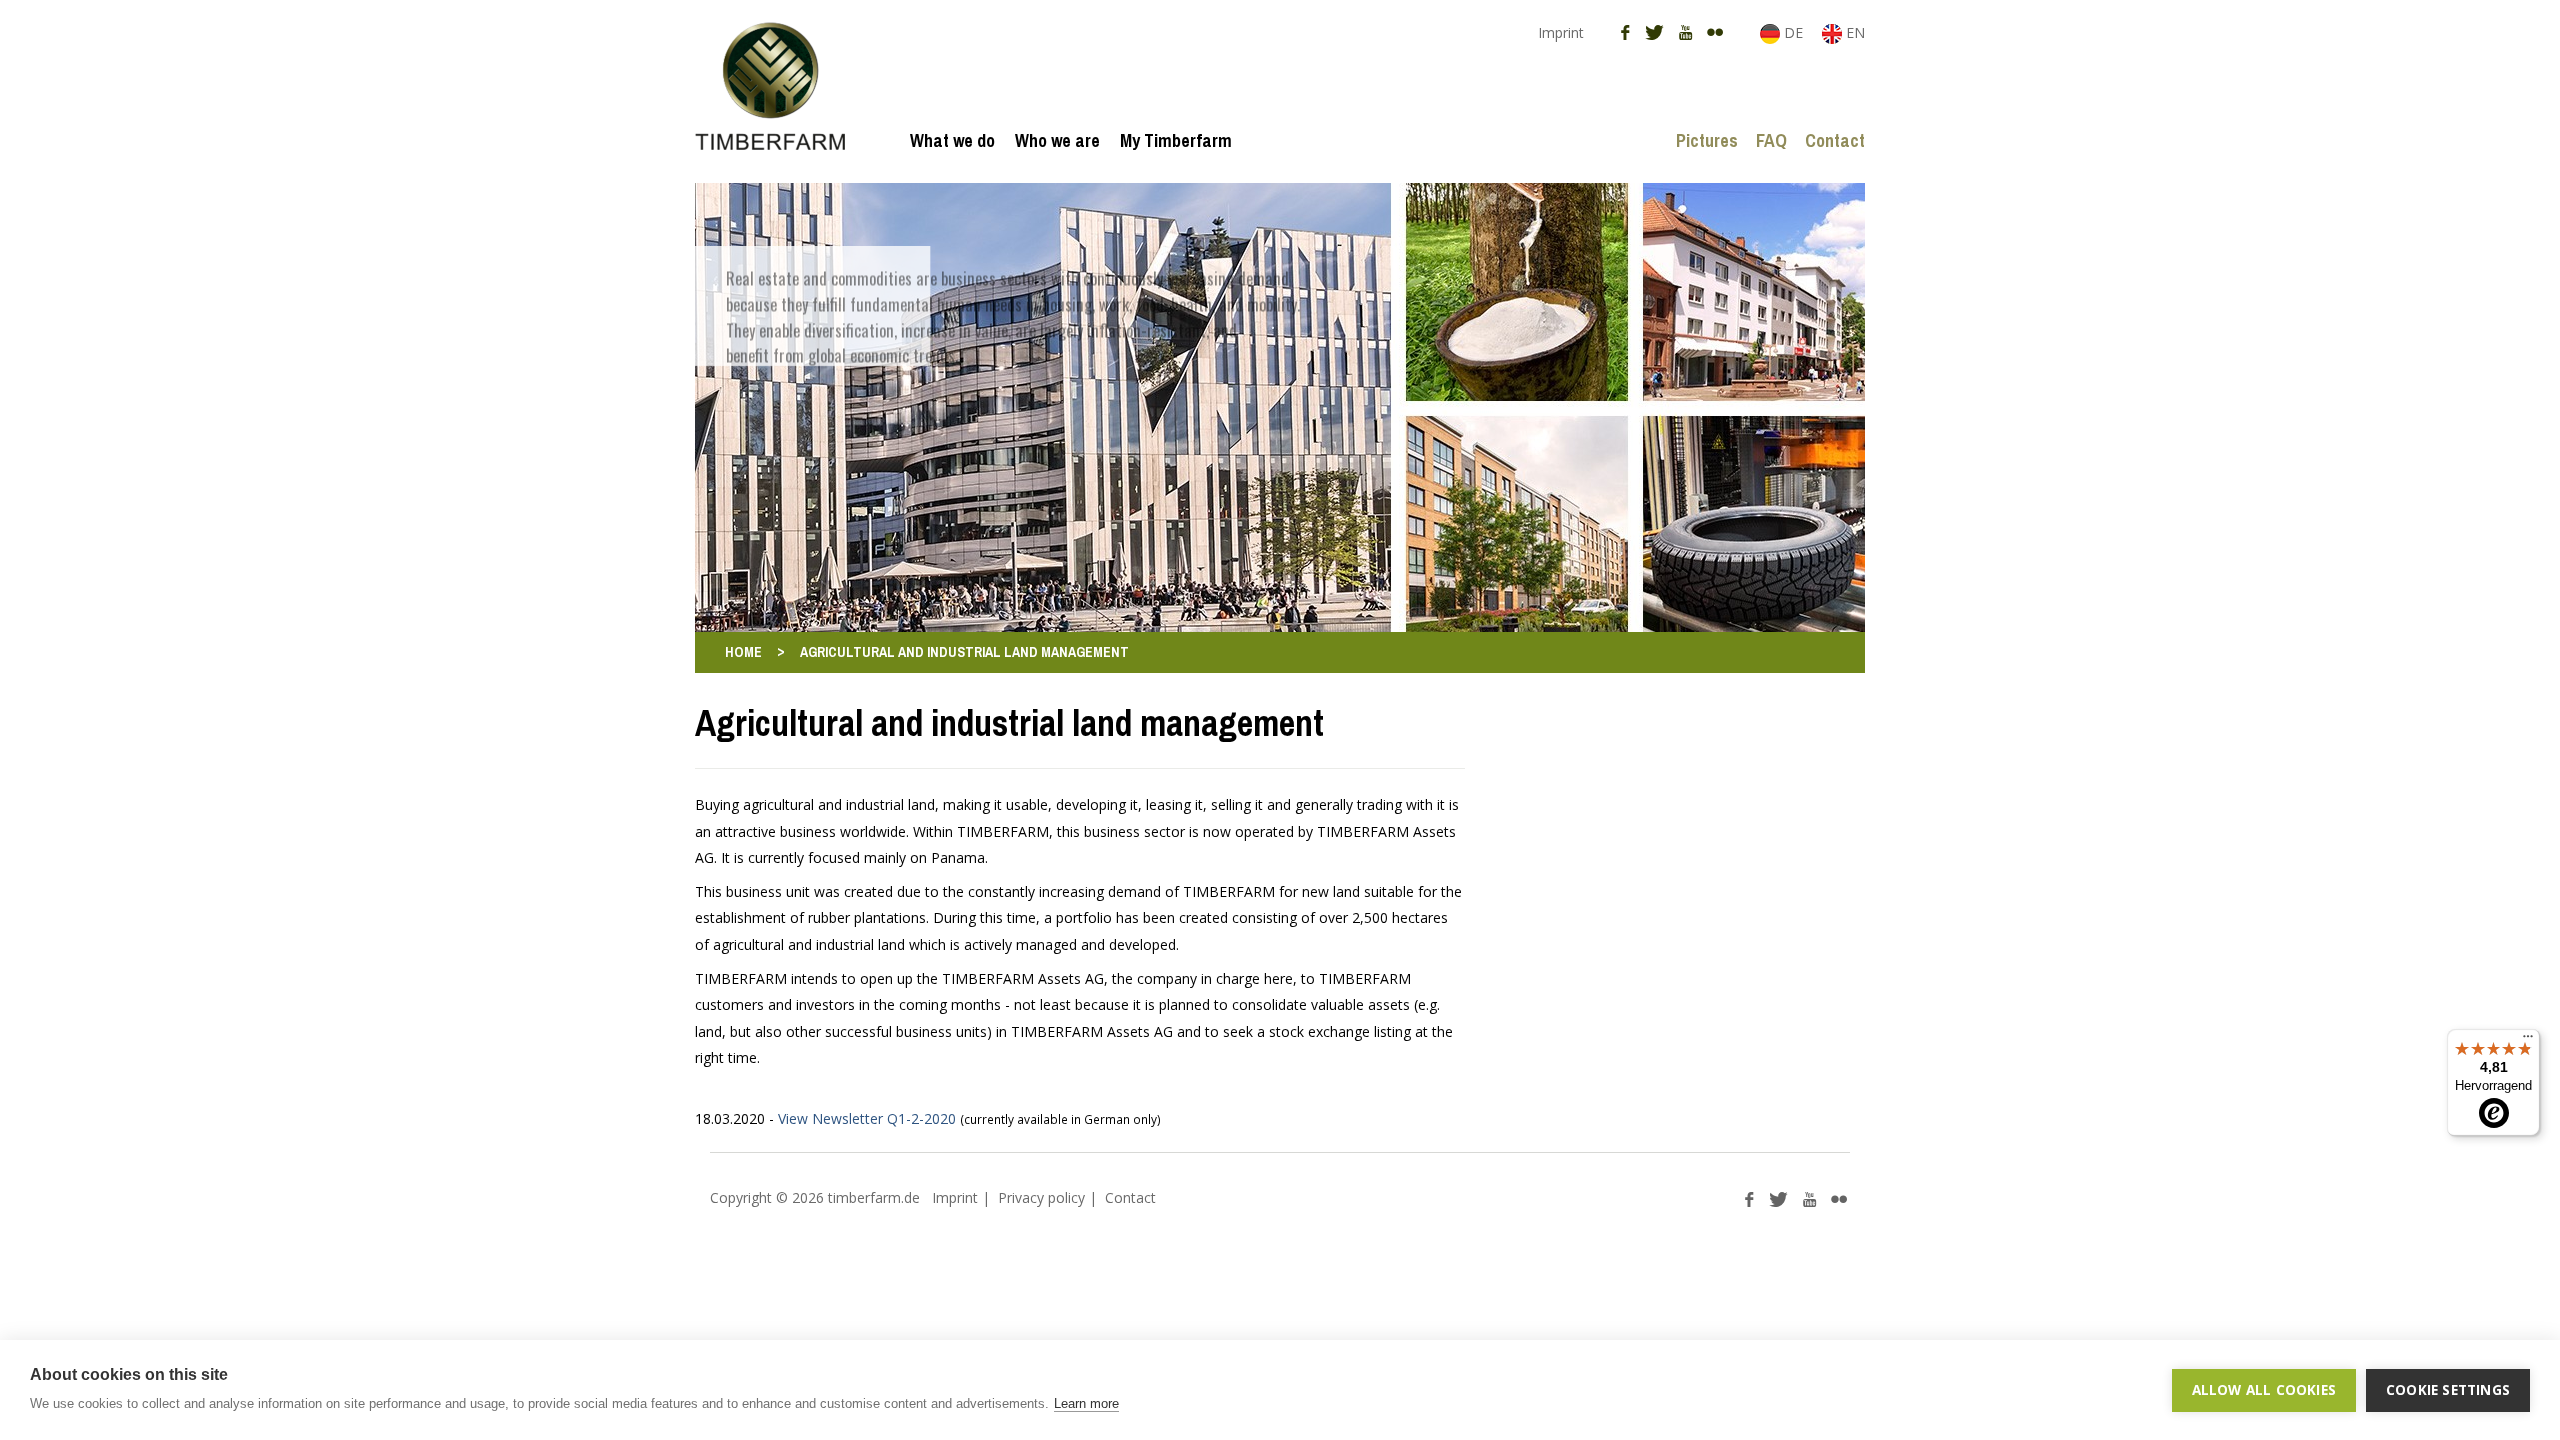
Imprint (1561, 32)
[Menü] (2528, 1041)
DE (1793, 32)
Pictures (1707, 140)
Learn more (1086, 1403)
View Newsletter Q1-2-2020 (867, 1118)
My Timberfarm (1176, 140)
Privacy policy (1041, 1197)
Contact (1835, 140)
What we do (952, 140)
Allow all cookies (2264, 1390)
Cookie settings (2448, 1390)
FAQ (1771, 140)
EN (1853, 32)
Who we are (1057, 140)
